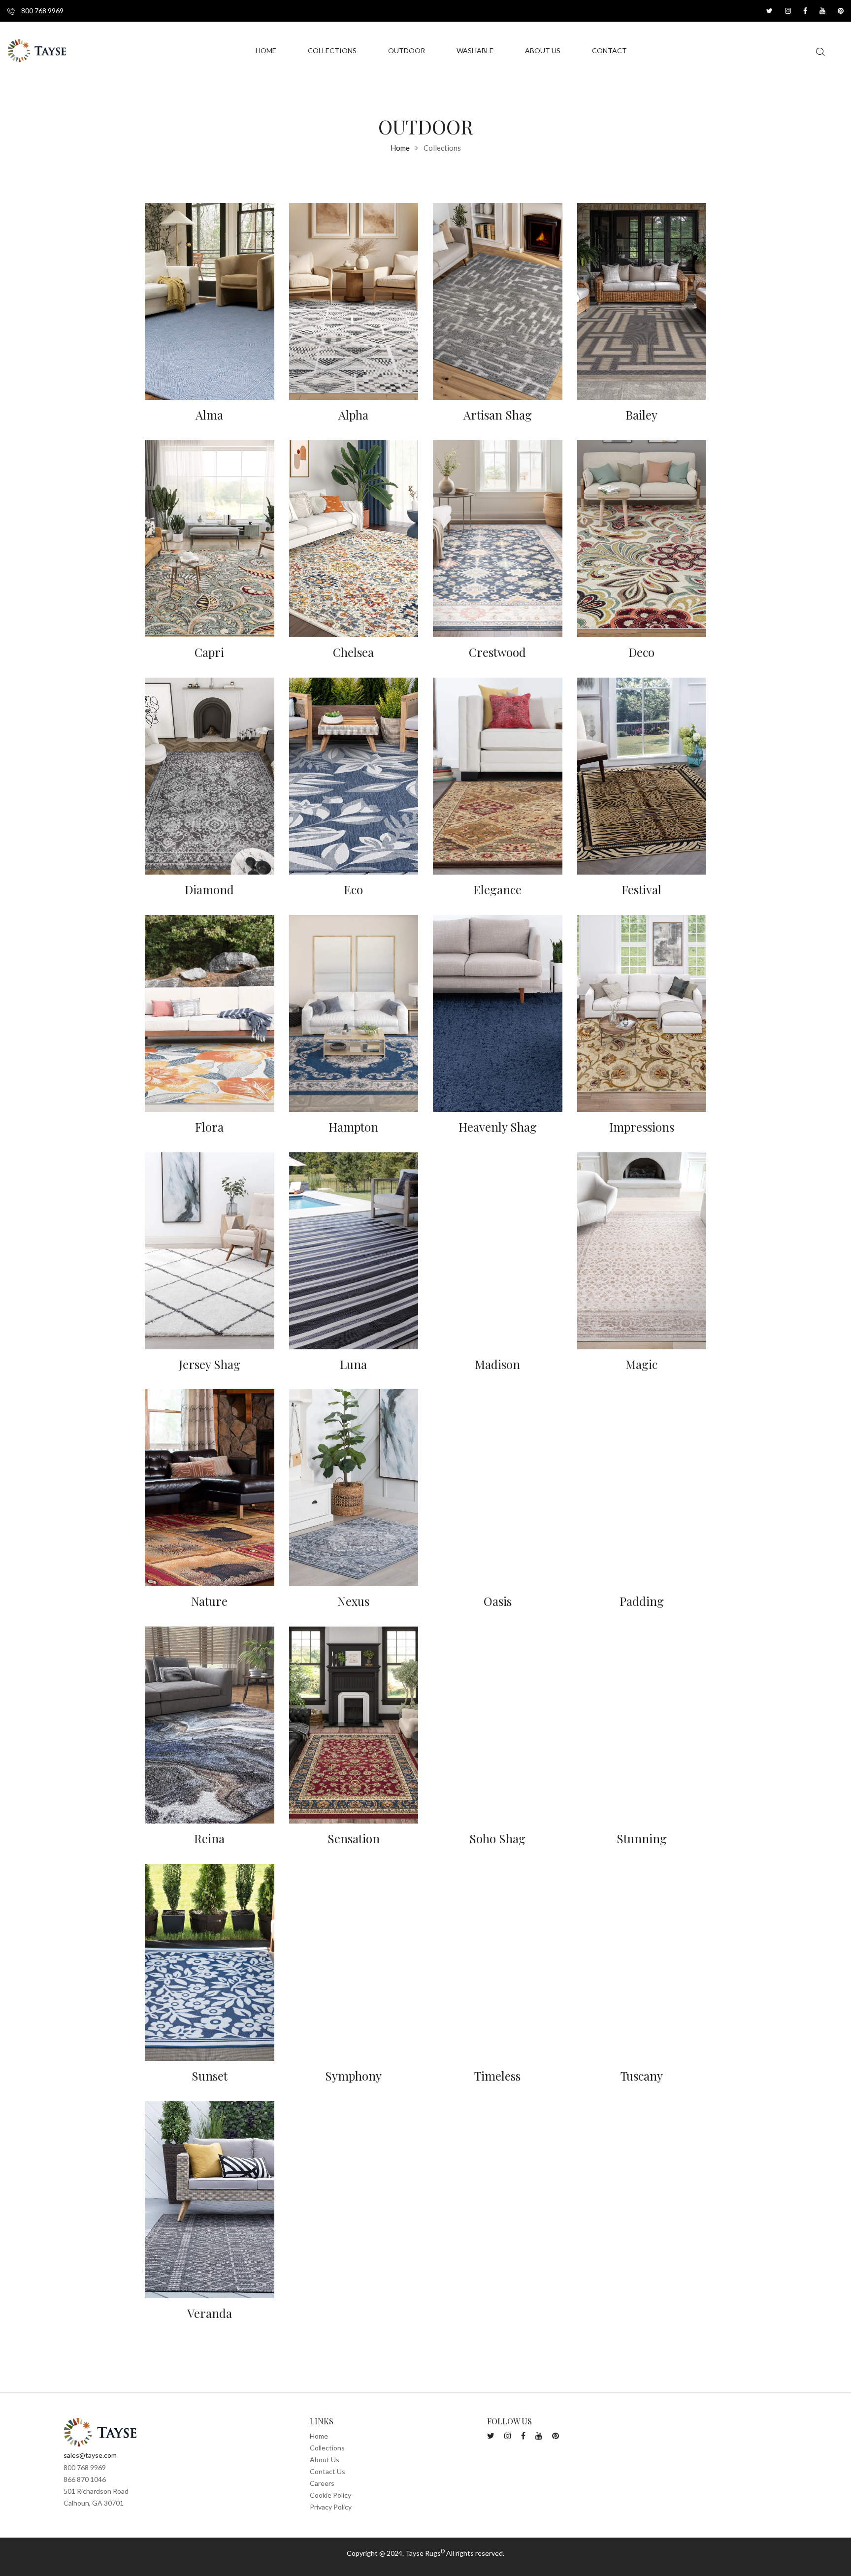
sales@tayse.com (90, 2455)
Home (400, 148)
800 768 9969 (42, 11)
